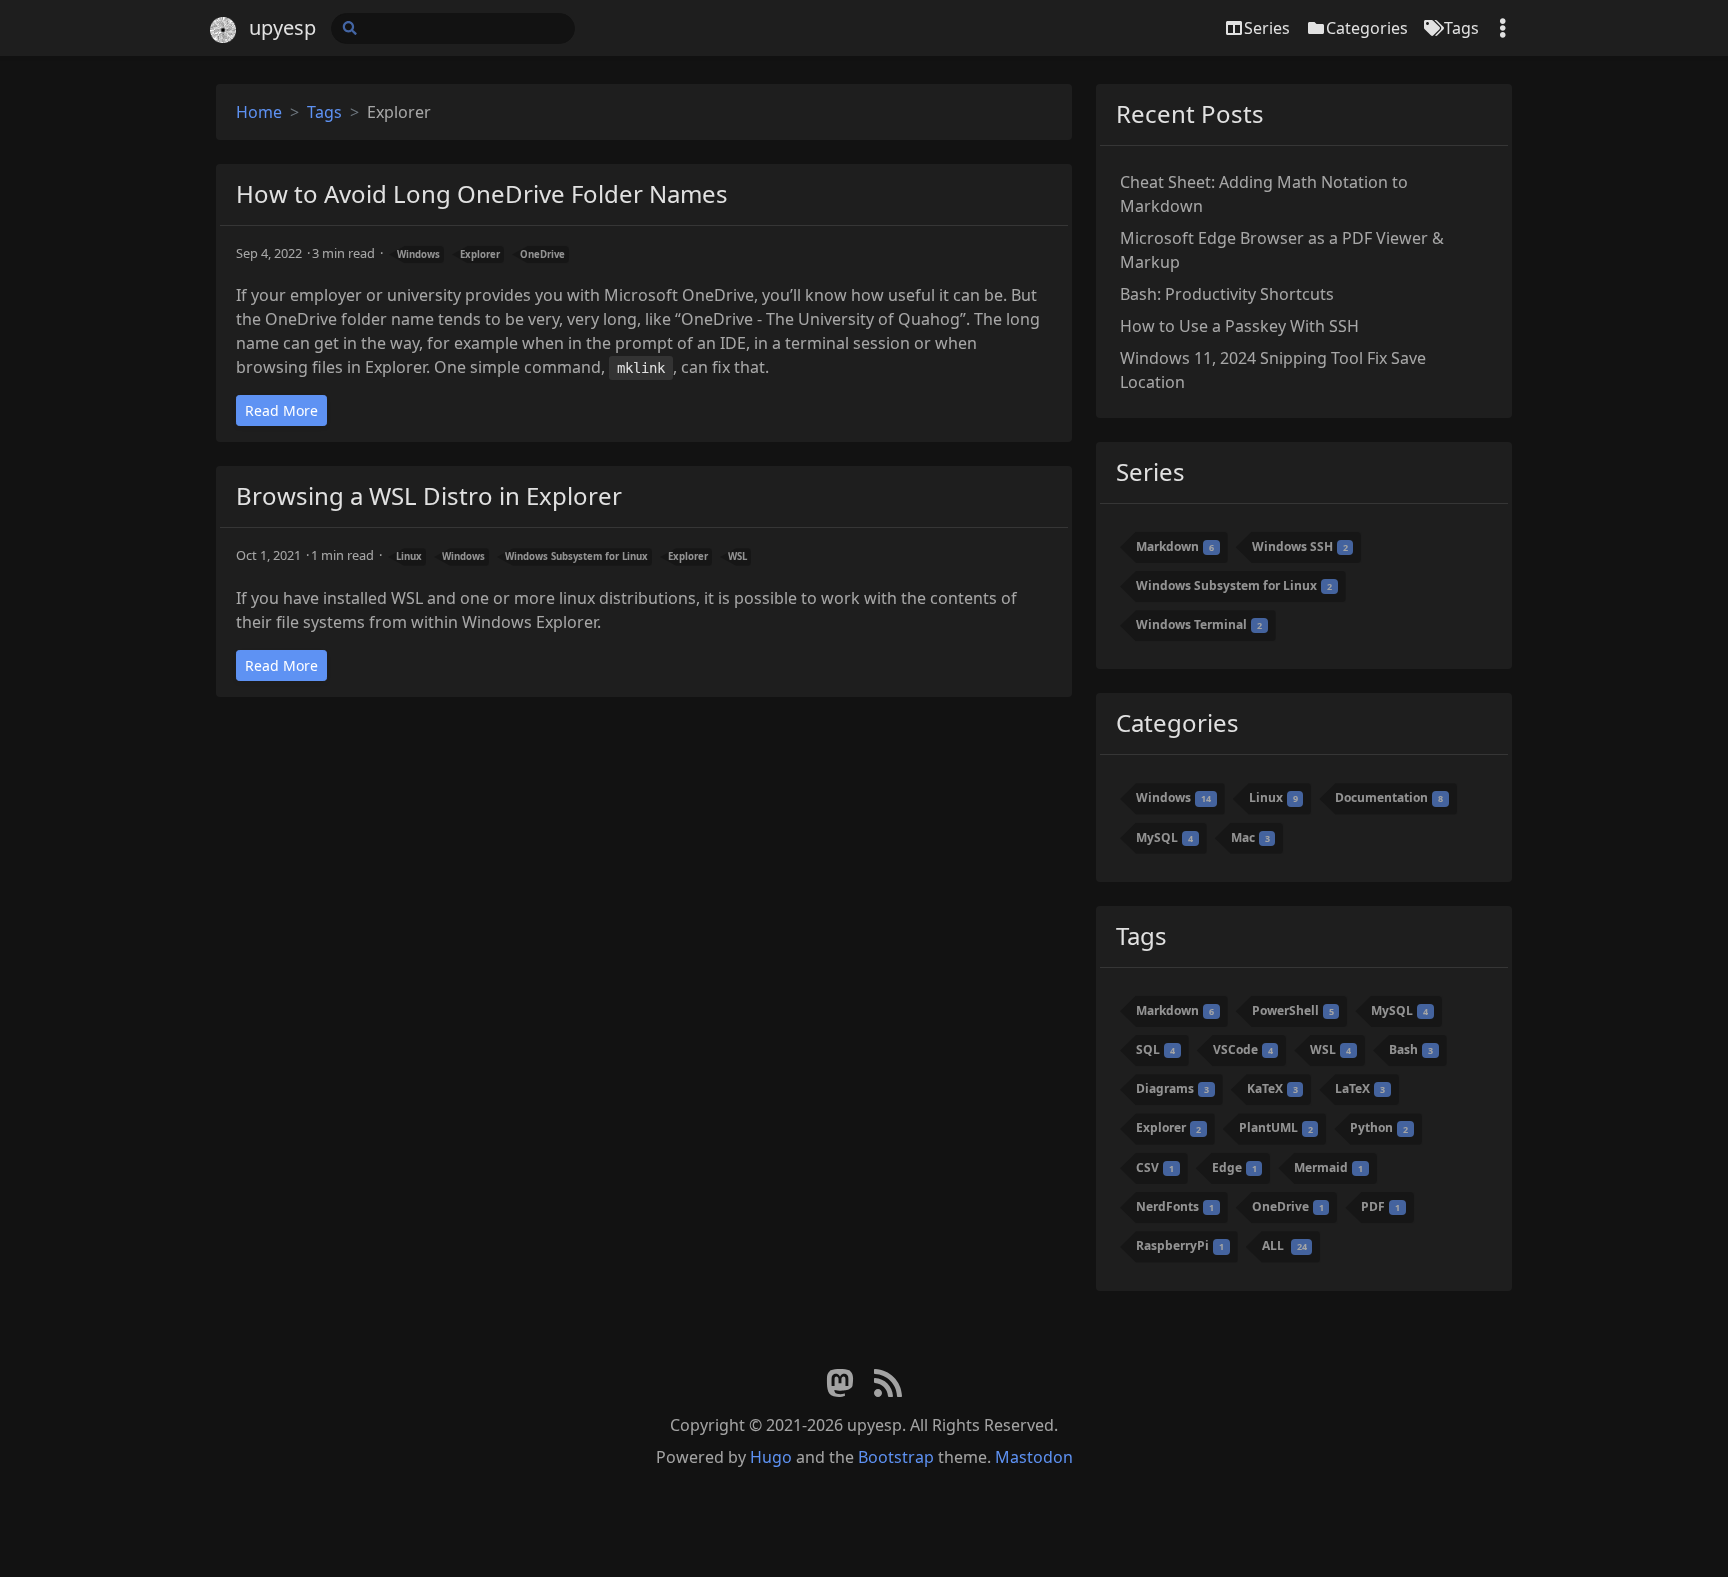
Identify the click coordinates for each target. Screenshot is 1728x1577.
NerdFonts (1175, 1206)
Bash (1411, 1049)
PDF (1380, 1206)
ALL (1284, 1245)
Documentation (1389, 797)
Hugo (771, 1457)
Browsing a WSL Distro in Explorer (429, 495)
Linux (409, 556)
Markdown (1175, 546)
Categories (1367, 28)
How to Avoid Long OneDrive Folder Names (482, 193)
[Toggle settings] (1503, 28)
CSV (1155, 1167)
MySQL (1164, 837)
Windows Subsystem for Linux (576, 556)
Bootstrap (896, 1457)
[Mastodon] (840, 1384)
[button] (1692, 1536)
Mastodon (1034, 1457)
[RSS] (888, 1384)
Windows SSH (1300, 546)
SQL (1155, 1049)
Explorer (480, 254)
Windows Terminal (1199, 624)
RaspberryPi (1180, 1245)
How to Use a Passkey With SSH (1239, 326)
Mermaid (1328, 1167)
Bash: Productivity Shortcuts (1227, 294)
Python (1379, 1128)
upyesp (282, 27)
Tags (1461, 28)
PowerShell (1293, 1010)
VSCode (1243, 1049)
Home (259, 112)
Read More (281, 410)
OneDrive (542, 254)
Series (1267, 28)
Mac (1250, 837)
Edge (1234, 1167)
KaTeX (1272, 1088)
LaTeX (1360, 1088)
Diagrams (1172, 1088)
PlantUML (1276, 1128)
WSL (737, 556)
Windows (418, 254)
